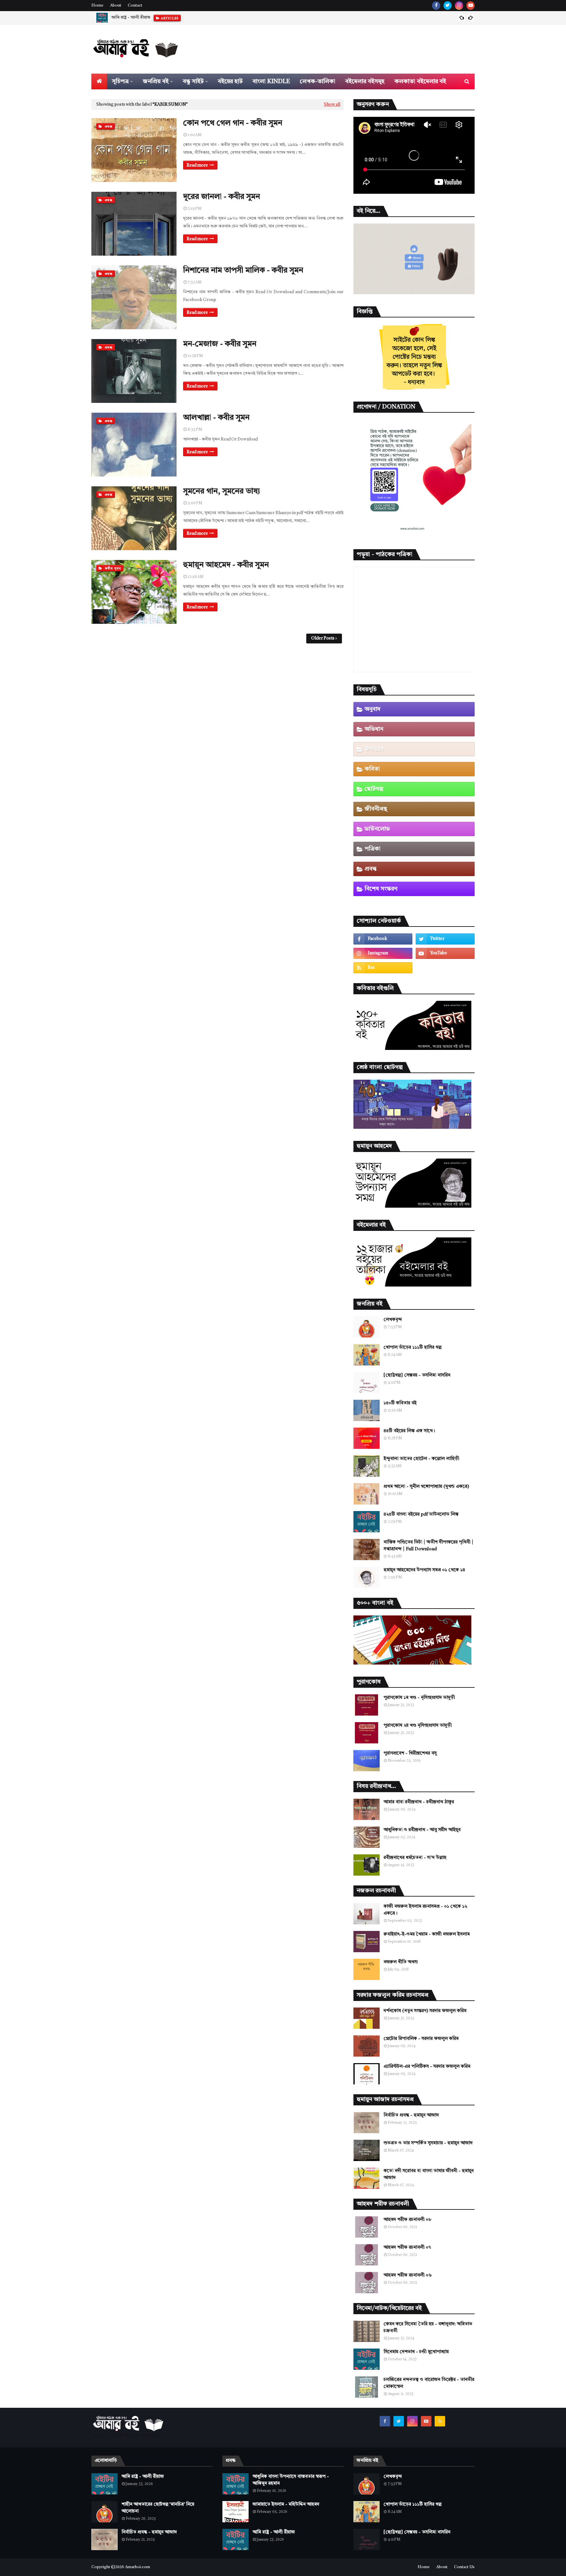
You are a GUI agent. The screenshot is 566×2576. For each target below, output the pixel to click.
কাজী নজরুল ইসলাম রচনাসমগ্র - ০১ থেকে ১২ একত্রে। (425, 1910)
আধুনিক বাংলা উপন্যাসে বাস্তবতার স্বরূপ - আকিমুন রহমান (291, 2480)
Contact (135, 6)
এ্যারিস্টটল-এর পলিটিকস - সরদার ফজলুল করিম (427, 2066)
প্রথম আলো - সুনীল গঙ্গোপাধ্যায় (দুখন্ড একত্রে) (426, 1486)
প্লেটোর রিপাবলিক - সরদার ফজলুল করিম (421, 2039)
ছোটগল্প (374, 789)
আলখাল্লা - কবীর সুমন (216, 418)
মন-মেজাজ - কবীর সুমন (220, 344)
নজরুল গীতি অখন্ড (401, 1962)
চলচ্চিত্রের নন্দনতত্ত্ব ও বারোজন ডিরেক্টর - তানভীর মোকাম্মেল (429, 2383)
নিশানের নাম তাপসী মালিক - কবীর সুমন (243, 271)
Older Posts (323, 638)
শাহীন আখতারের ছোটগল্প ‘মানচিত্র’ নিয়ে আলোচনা (153, 18)
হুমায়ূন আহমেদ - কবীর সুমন (226, 565)
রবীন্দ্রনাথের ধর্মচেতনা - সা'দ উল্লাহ (415, 1858)
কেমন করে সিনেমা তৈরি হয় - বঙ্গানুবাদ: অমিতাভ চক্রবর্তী (428, 2327)
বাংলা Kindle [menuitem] (271, 81)
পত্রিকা (373, 849)
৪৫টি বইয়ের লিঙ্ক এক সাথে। (409, 1431)
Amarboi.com (138, 2567)
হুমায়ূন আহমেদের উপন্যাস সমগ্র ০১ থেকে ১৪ (424, 1570)
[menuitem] (99, 81)
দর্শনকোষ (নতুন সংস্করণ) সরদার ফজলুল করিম (425, 2011)
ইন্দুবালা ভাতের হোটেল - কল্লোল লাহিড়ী (421, 1459)
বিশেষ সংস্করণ (381, 889)
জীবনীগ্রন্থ (376, 809)
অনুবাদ (373, 709)
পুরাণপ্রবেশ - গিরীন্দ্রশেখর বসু (410, 1753)
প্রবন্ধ (371, 869)
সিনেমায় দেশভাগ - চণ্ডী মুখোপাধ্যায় (416, 2352)
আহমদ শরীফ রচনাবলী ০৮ (407, 2220)
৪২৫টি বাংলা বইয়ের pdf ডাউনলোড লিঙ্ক (421, 1514)
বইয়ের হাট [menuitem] (230, 81)
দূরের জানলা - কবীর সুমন (222, 197)
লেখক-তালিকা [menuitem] (318, 81)
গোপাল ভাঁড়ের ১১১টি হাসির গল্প (413, 1347)
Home (97, 6)
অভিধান (374, 729)
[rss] (383, 968)
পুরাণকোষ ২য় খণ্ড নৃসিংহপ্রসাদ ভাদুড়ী (418, 1725)
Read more (197, 165)
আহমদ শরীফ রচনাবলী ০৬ (408, 2275)
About (116, 6)
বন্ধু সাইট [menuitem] (193, 81)
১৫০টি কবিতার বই (400, 1403)
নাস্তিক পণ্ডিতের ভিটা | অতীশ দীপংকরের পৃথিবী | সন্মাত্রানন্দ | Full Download (428, 1546)
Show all (332, 105)
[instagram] (459, 6)
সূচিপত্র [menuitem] (120, 81)
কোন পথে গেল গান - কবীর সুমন (233, 123)
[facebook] (436, 6)
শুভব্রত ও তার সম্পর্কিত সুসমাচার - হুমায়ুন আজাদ (428, 2143)
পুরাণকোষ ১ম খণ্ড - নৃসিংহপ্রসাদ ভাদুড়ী (419, 1698)
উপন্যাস (374, 749)
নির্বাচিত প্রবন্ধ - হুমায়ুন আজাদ (411, 2115)
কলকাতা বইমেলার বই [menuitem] (420, 81)
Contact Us (464, 2567)
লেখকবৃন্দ (393, 1320)
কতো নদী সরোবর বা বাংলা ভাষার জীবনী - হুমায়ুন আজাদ (429, 2174)
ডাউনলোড (377, 829)
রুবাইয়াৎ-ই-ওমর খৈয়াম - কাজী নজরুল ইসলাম (427, 1934)
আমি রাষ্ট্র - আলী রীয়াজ (143, 2477)
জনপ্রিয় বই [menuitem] (156, 81)
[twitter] (448, 6)
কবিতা (372, 769)
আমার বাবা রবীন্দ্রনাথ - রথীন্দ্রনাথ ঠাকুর (419, 1802)
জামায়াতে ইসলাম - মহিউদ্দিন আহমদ (286, 2504)
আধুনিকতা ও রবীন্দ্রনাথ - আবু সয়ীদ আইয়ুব (422, 1830)
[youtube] (471, 6)
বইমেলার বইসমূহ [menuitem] (365, 81)
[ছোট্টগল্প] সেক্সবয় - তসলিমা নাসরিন (417, 1375)
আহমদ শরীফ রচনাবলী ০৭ (407, 2247)
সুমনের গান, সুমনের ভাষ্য (222, 492)
